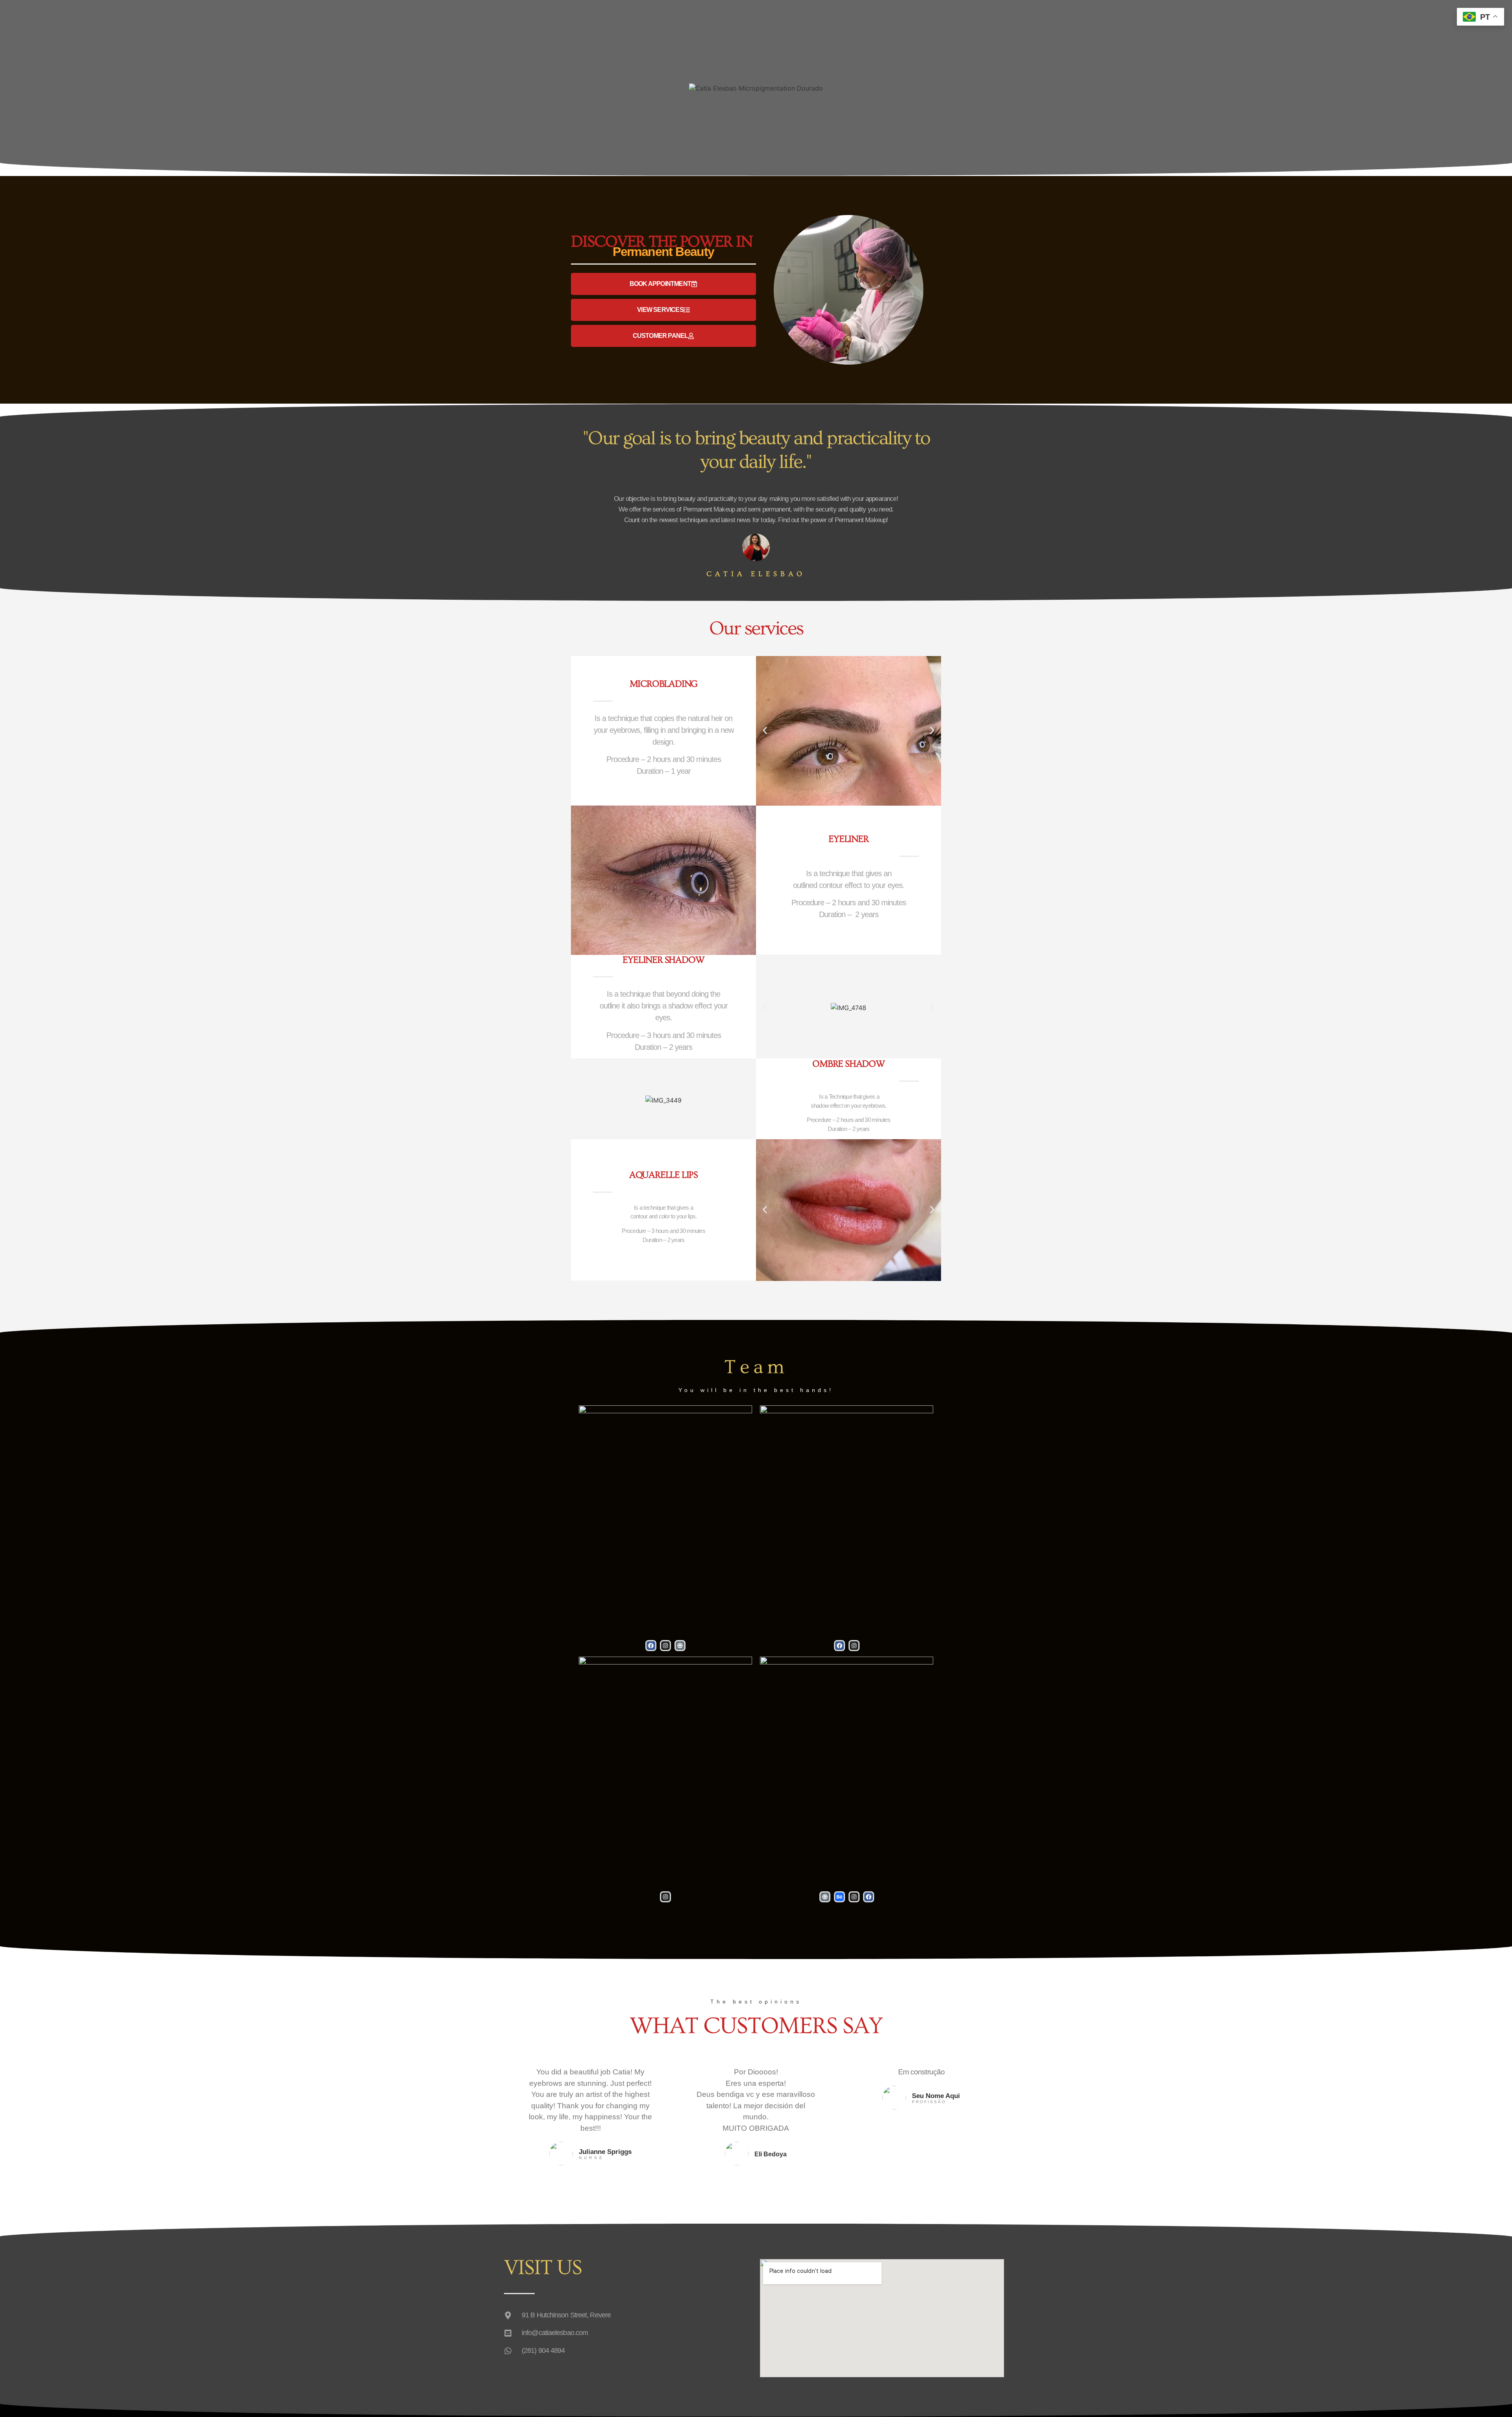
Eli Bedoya (771, 2154)
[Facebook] (651, 1646)
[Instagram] (665, 1646)
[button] (765, 731)
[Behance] (839, 1897)
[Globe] (680, 1646)
